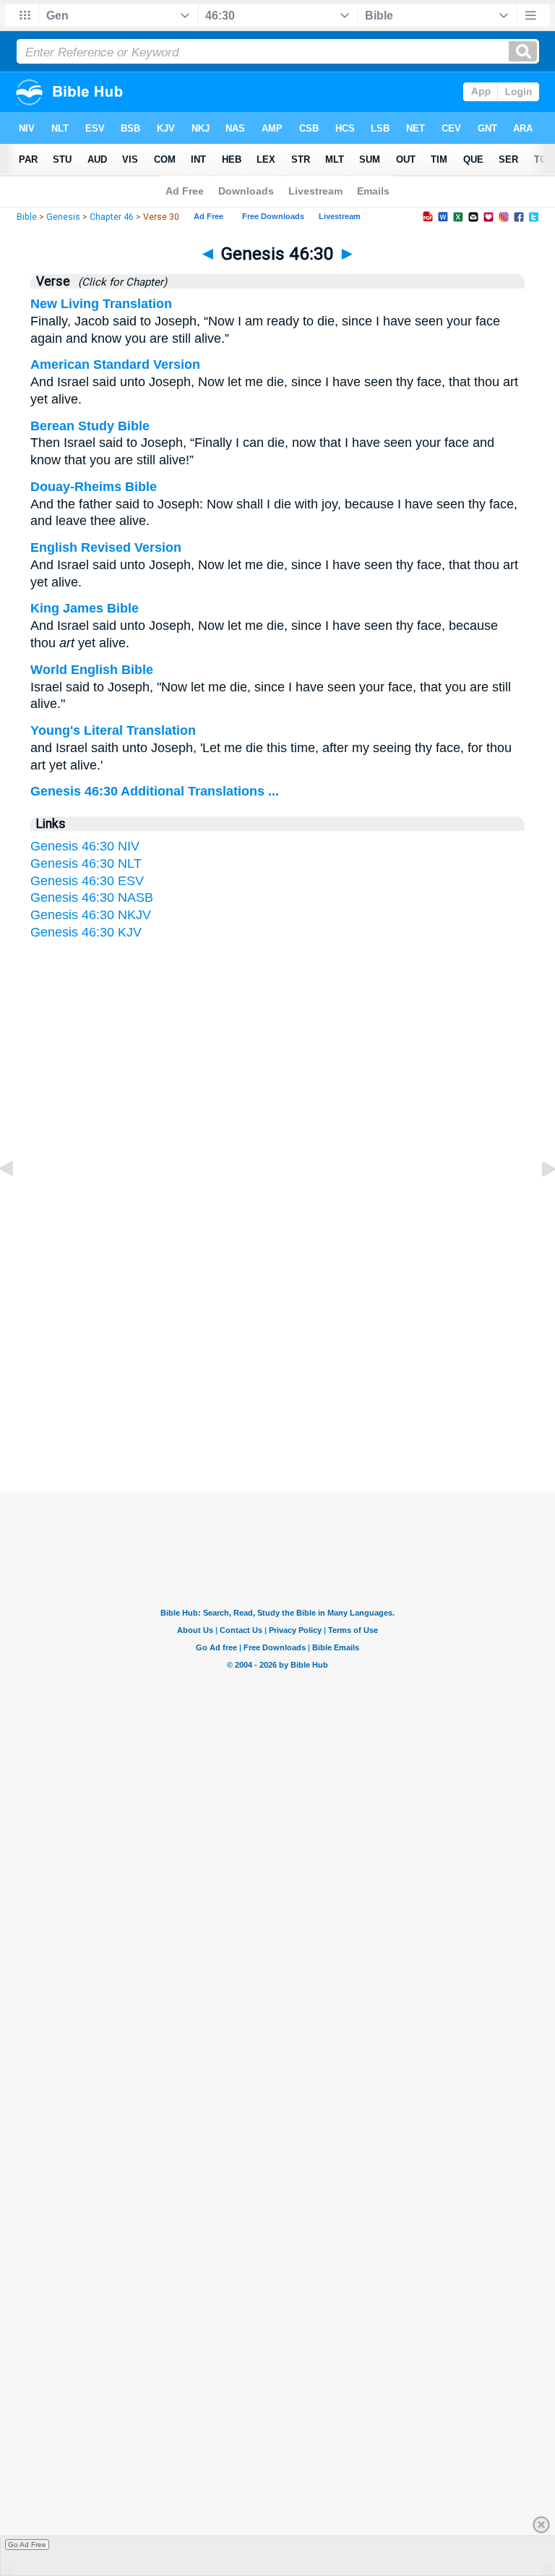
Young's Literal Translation (113, 730)
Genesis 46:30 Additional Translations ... (155, 791)
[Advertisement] (277, 1350)
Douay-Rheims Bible (94, 487)
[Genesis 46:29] (18, 1201)
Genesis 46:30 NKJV (91, 915)
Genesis (63, 217)
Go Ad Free (27, 2545)
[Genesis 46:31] (537, 1201)
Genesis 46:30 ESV (87, 881)
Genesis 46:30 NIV (85, 846)
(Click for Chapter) (120, 282)
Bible (27, 217)
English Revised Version (106, 547)
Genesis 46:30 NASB (92, 897)
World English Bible (92, 670)
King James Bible (85, 608)
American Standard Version (115, 364)
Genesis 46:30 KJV (86, 932)
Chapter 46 (112, 217)
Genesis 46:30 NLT (86, 863)
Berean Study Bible (90, 426)
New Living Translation (101, 304)
